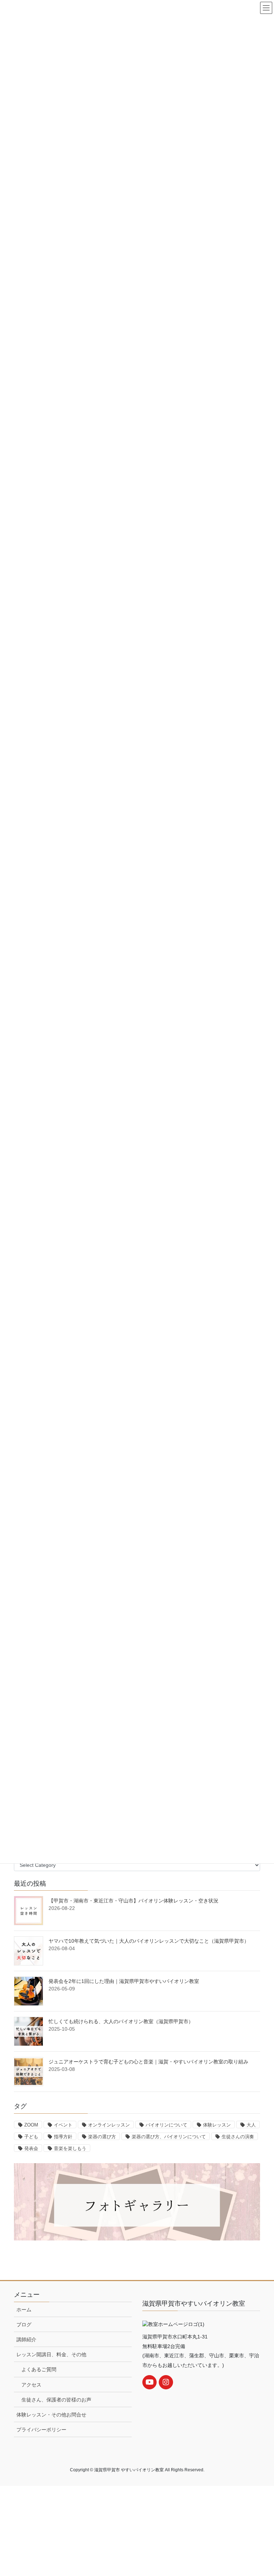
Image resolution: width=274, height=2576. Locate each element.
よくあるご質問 (39, 2369)
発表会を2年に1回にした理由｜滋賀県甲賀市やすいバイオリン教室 (124, 1981)
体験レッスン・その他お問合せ (51, 2415)
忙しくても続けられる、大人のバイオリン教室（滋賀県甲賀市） (121, 2021)
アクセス (31, 2385)
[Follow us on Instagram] (166, 2382)
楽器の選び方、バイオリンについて (169, 2137)
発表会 (31, 2148)
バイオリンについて (166, 2125)
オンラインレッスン (109, 2125)
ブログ (24, 2325)
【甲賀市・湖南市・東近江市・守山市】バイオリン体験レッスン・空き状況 (133, 1901)
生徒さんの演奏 (238, 2137)
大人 (251, 2125)
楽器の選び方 (102, 2137)
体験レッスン (217, 2125)
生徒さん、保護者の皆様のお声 (56, 2400)
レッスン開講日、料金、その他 (51, 2354)
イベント (63, 2125)
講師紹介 (26, 2339)
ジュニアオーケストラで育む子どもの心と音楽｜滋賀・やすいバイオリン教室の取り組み (148, 2062)
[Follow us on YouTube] (149, 2382)
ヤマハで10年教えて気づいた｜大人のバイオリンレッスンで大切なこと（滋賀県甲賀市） (149, 1941)
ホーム (24, 2310)
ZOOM (31, 2125)
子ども (31, 2137)
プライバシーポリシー (41, 2430)
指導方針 (63, 2137)
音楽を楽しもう (70, 2148)
